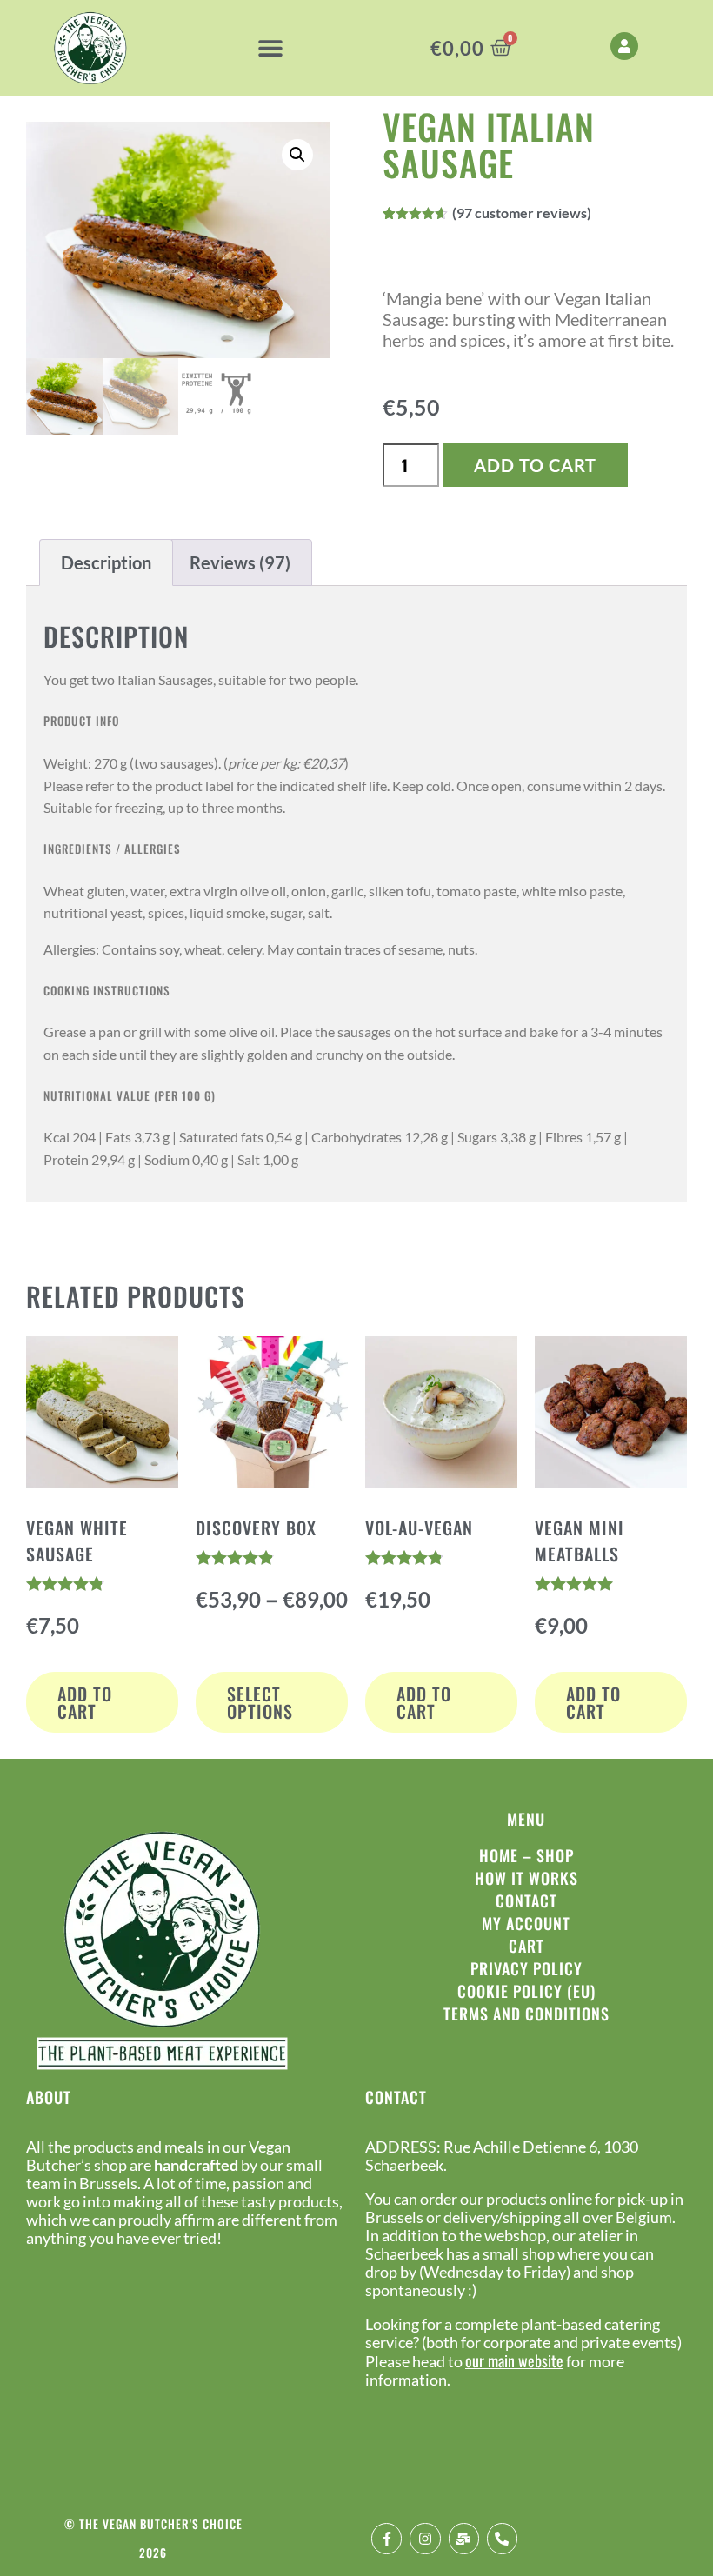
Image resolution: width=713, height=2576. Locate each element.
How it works (526, 1878)
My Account (526, 1923)
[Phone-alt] (502, 2538)
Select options (260, 1702)
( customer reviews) (522, 213)
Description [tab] (106, 562)
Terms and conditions (526, 2014)
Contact (526, 1900)
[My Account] (624, 46)
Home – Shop (526, 1855)
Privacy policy (526, 1968)
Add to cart (535, 465)
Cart (526, 1946)
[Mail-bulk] (464, 2538)
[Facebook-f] (386, 2538)
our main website (514, 2360)
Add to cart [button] (85, 1702)
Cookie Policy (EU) (526, 1991)
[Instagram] (425, 2538)
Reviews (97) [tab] (240, 562)
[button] (271, 48)
